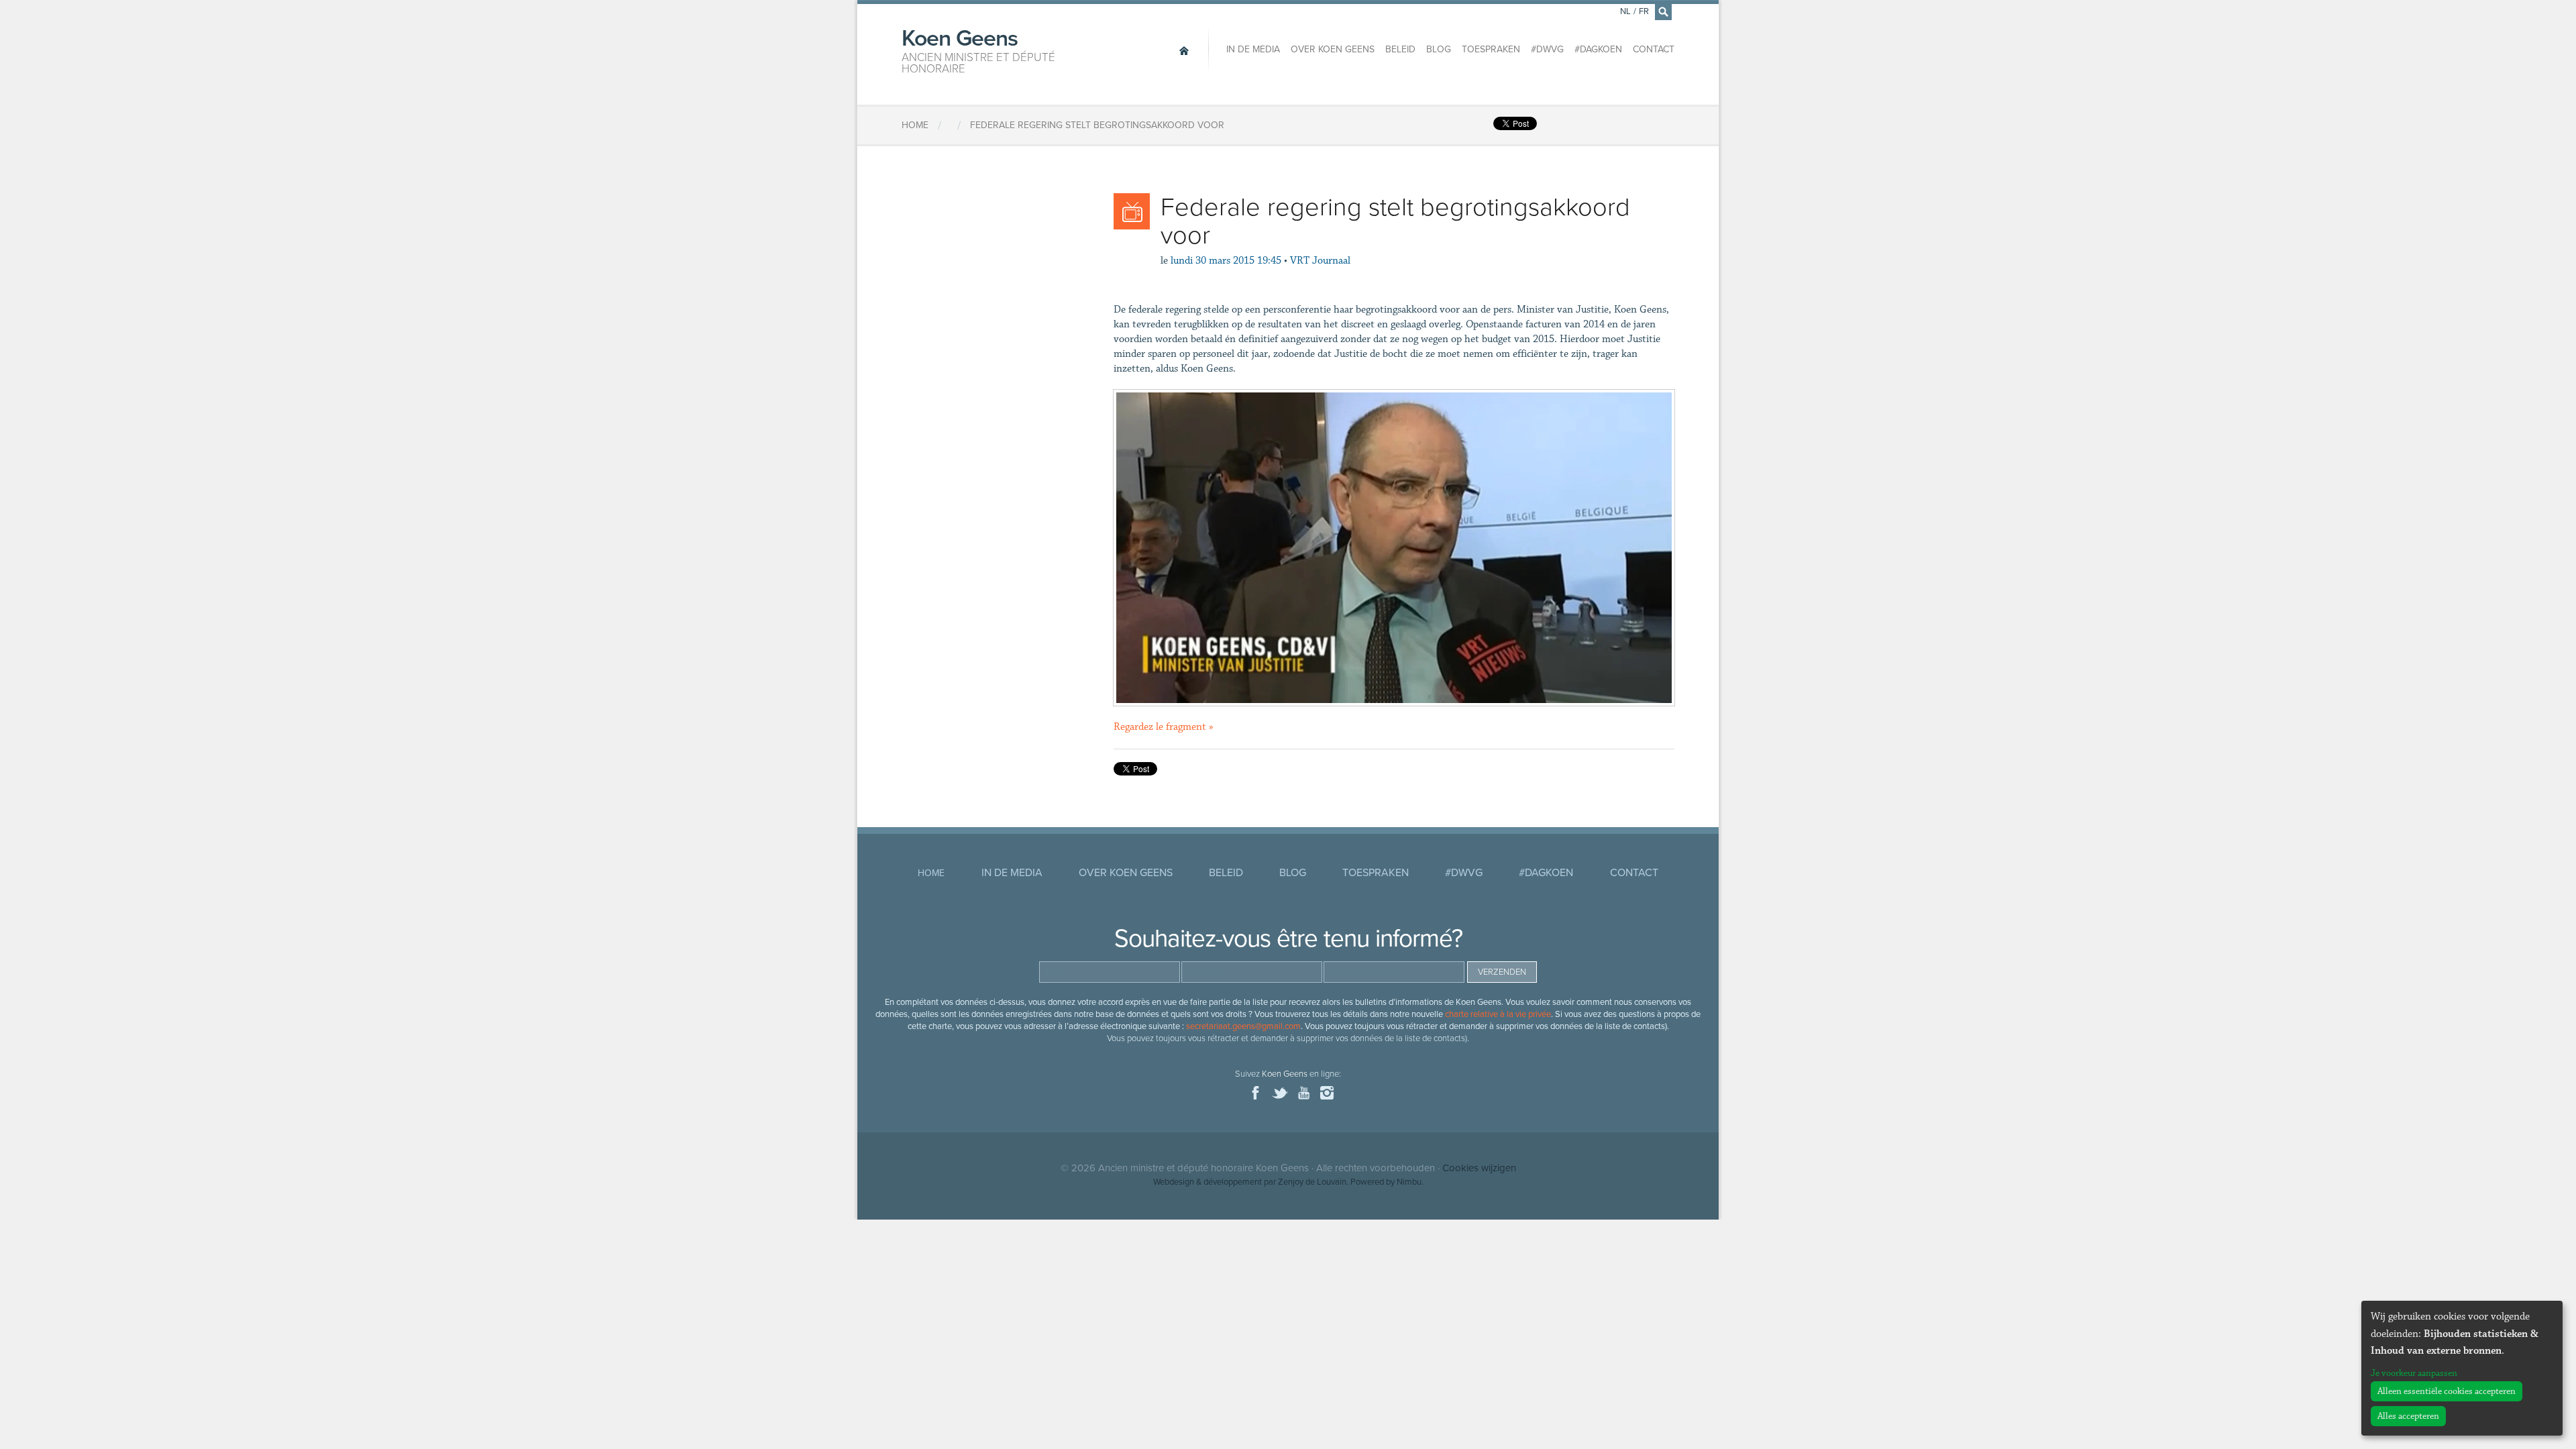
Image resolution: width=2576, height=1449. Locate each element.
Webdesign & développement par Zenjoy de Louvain (1250, 1182)
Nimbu (1409, 1182)
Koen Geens (978, 50)
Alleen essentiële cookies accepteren (2447, 1391)
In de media (1253, 49)
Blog (1439, 49)
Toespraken (1491, 49)
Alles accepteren (2408, 1416)
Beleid (1400, 49)
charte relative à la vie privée (1498, 1014)
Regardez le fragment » (1164, 727)
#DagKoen (1598, 49)
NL (1625, 11)
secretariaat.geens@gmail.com (1243, 1026)
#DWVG (1547, 49)
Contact (1654, 49)
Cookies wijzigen (1479, 1168)
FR (1644, 11)
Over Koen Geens (1333, 49)
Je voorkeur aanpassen (2414, 1373)
